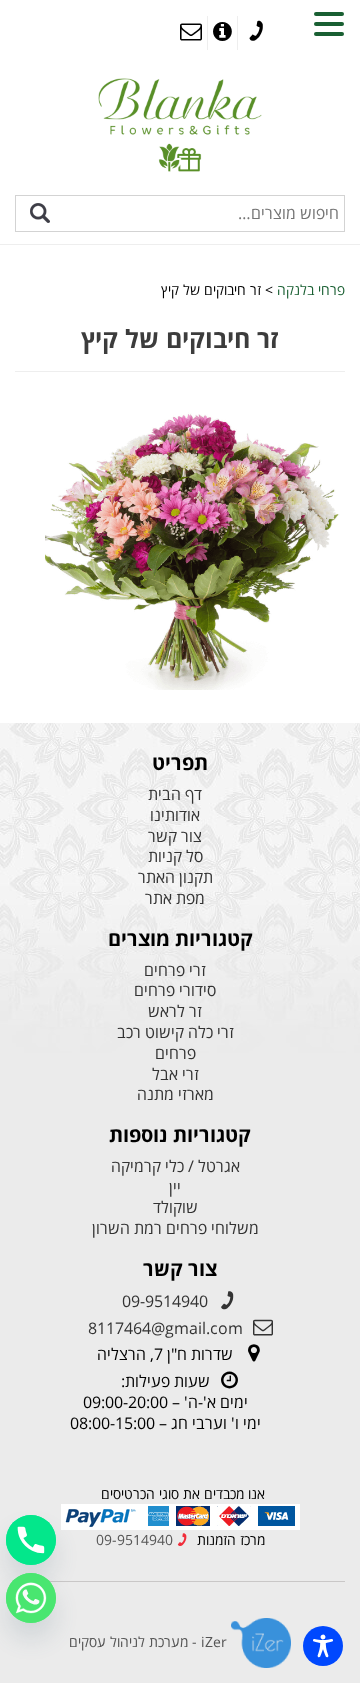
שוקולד (175, 1207)
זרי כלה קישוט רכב (175, 1032)
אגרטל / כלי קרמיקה (175, 1166)
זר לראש (175, 1011)
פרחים (175, 1053)
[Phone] (31, 1540)
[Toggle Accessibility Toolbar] (323, 1646)
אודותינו (175, 815)
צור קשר (175, 836)
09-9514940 (165, 1301)
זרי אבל (175, 1074)
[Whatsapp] (31, 1598)
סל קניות (175, 856)
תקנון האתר (175, 877)
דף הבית (175, 794)
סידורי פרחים (175, 990)
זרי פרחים (175, 970)
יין (175, 1187)
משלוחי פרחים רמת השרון (175, 1228)
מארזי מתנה (175, 1094)
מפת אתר (175, 898)
